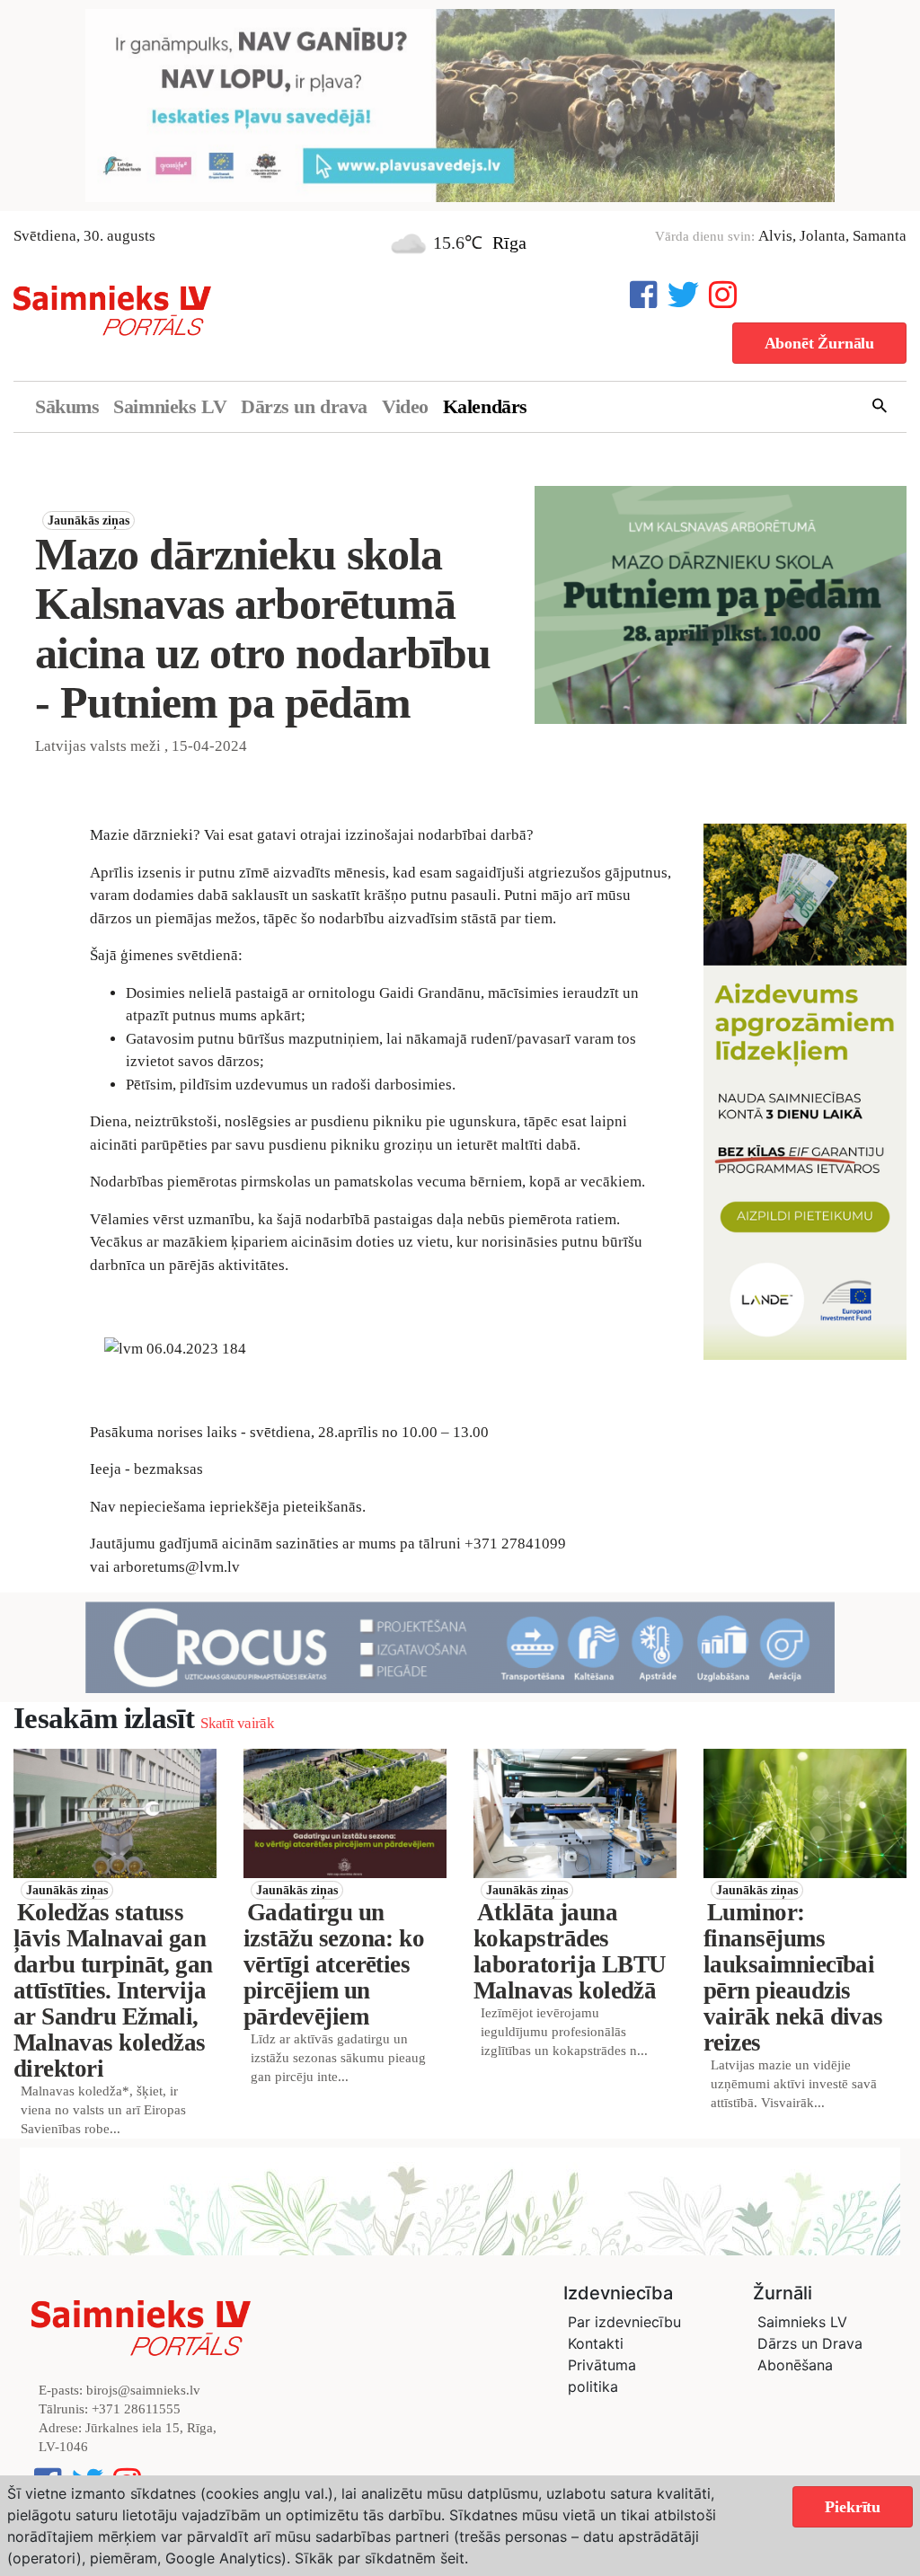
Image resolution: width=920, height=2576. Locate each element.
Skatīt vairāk (237, 1723)
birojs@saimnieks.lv (143, 2390)
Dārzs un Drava (810, 2343)
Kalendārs (485, 406)
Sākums (67, 406)
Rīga (509, 243)
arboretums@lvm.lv (177, 1567)
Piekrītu (853, 2507)
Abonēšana (795, 2365)
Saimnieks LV (170, 406)
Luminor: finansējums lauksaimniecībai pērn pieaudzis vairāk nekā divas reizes (793, 1977)
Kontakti (596, 2343)
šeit (452, 2558)
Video (405, 406)
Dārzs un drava (304, 406)
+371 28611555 (136, 2409)
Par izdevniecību (624, 2322)
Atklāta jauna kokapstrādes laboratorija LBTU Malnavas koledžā (570, 1951)
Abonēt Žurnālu (819, 343)
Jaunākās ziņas (88, 520)
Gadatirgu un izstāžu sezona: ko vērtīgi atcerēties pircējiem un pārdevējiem (334, 1964)
